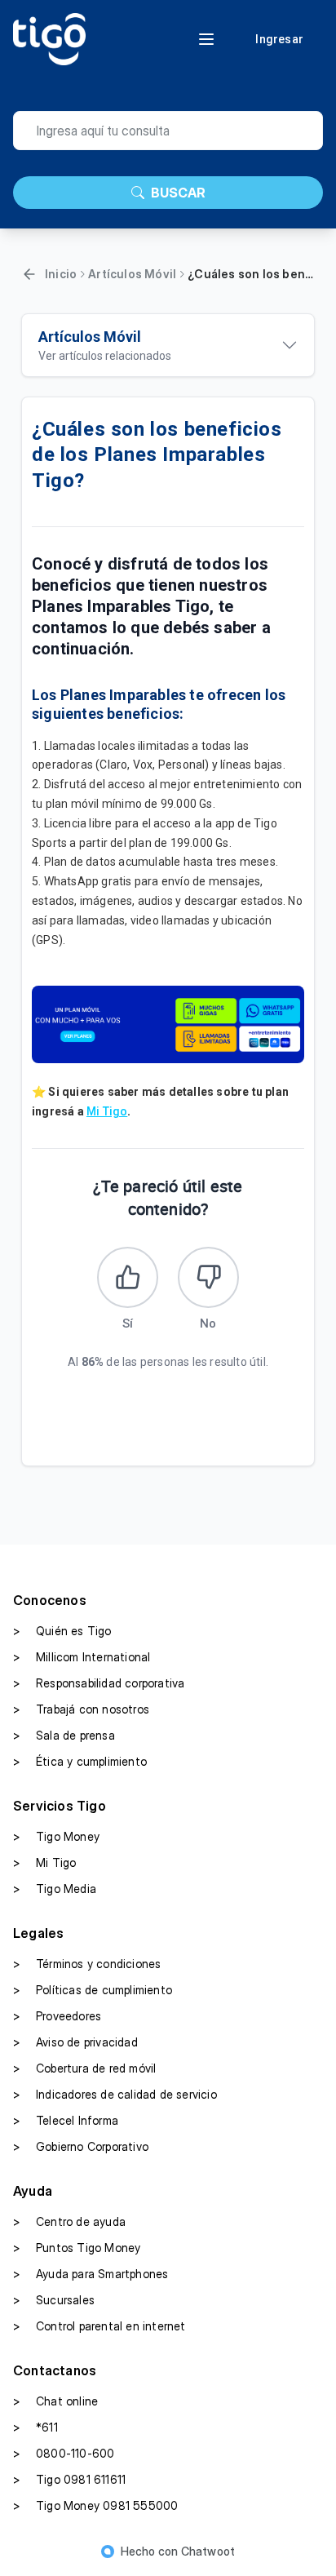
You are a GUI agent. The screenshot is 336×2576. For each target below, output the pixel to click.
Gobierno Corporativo (81, 2146)
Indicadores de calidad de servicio (115, 2094)
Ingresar (279, 39)
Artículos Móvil (132, 274)
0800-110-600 (64, 2453)
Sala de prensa (64, 1735)
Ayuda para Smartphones (91, 2274)
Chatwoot (208, 2551)
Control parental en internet (99, 2326)
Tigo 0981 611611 (69, 2479)
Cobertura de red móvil (84, 2068)
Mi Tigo (107, 1111)
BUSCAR (178, 193)
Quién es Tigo (62, 1631)
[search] (168, 131)
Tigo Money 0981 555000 (95, 2505)
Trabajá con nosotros (81, 1709)
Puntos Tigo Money (77, 2248)
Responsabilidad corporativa (99, 1683)
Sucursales (54, 2300)
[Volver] (29, 274)
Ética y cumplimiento (80, 1761)
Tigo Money (56, 1836)
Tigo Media (55, 1889)
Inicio (61, 274)
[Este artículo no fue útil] (208, 1277)
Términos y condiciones (87, 1964)
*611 (35, 2427)
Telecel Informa (66, 2120)
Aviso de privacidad (75, 2042)
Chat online (55, 2401)
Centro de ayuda (69, 2221)
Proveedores (57, 2016)
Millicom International (82, 1657)
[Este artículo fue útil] (128, 1277)
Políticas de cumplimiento (93, 1990)
